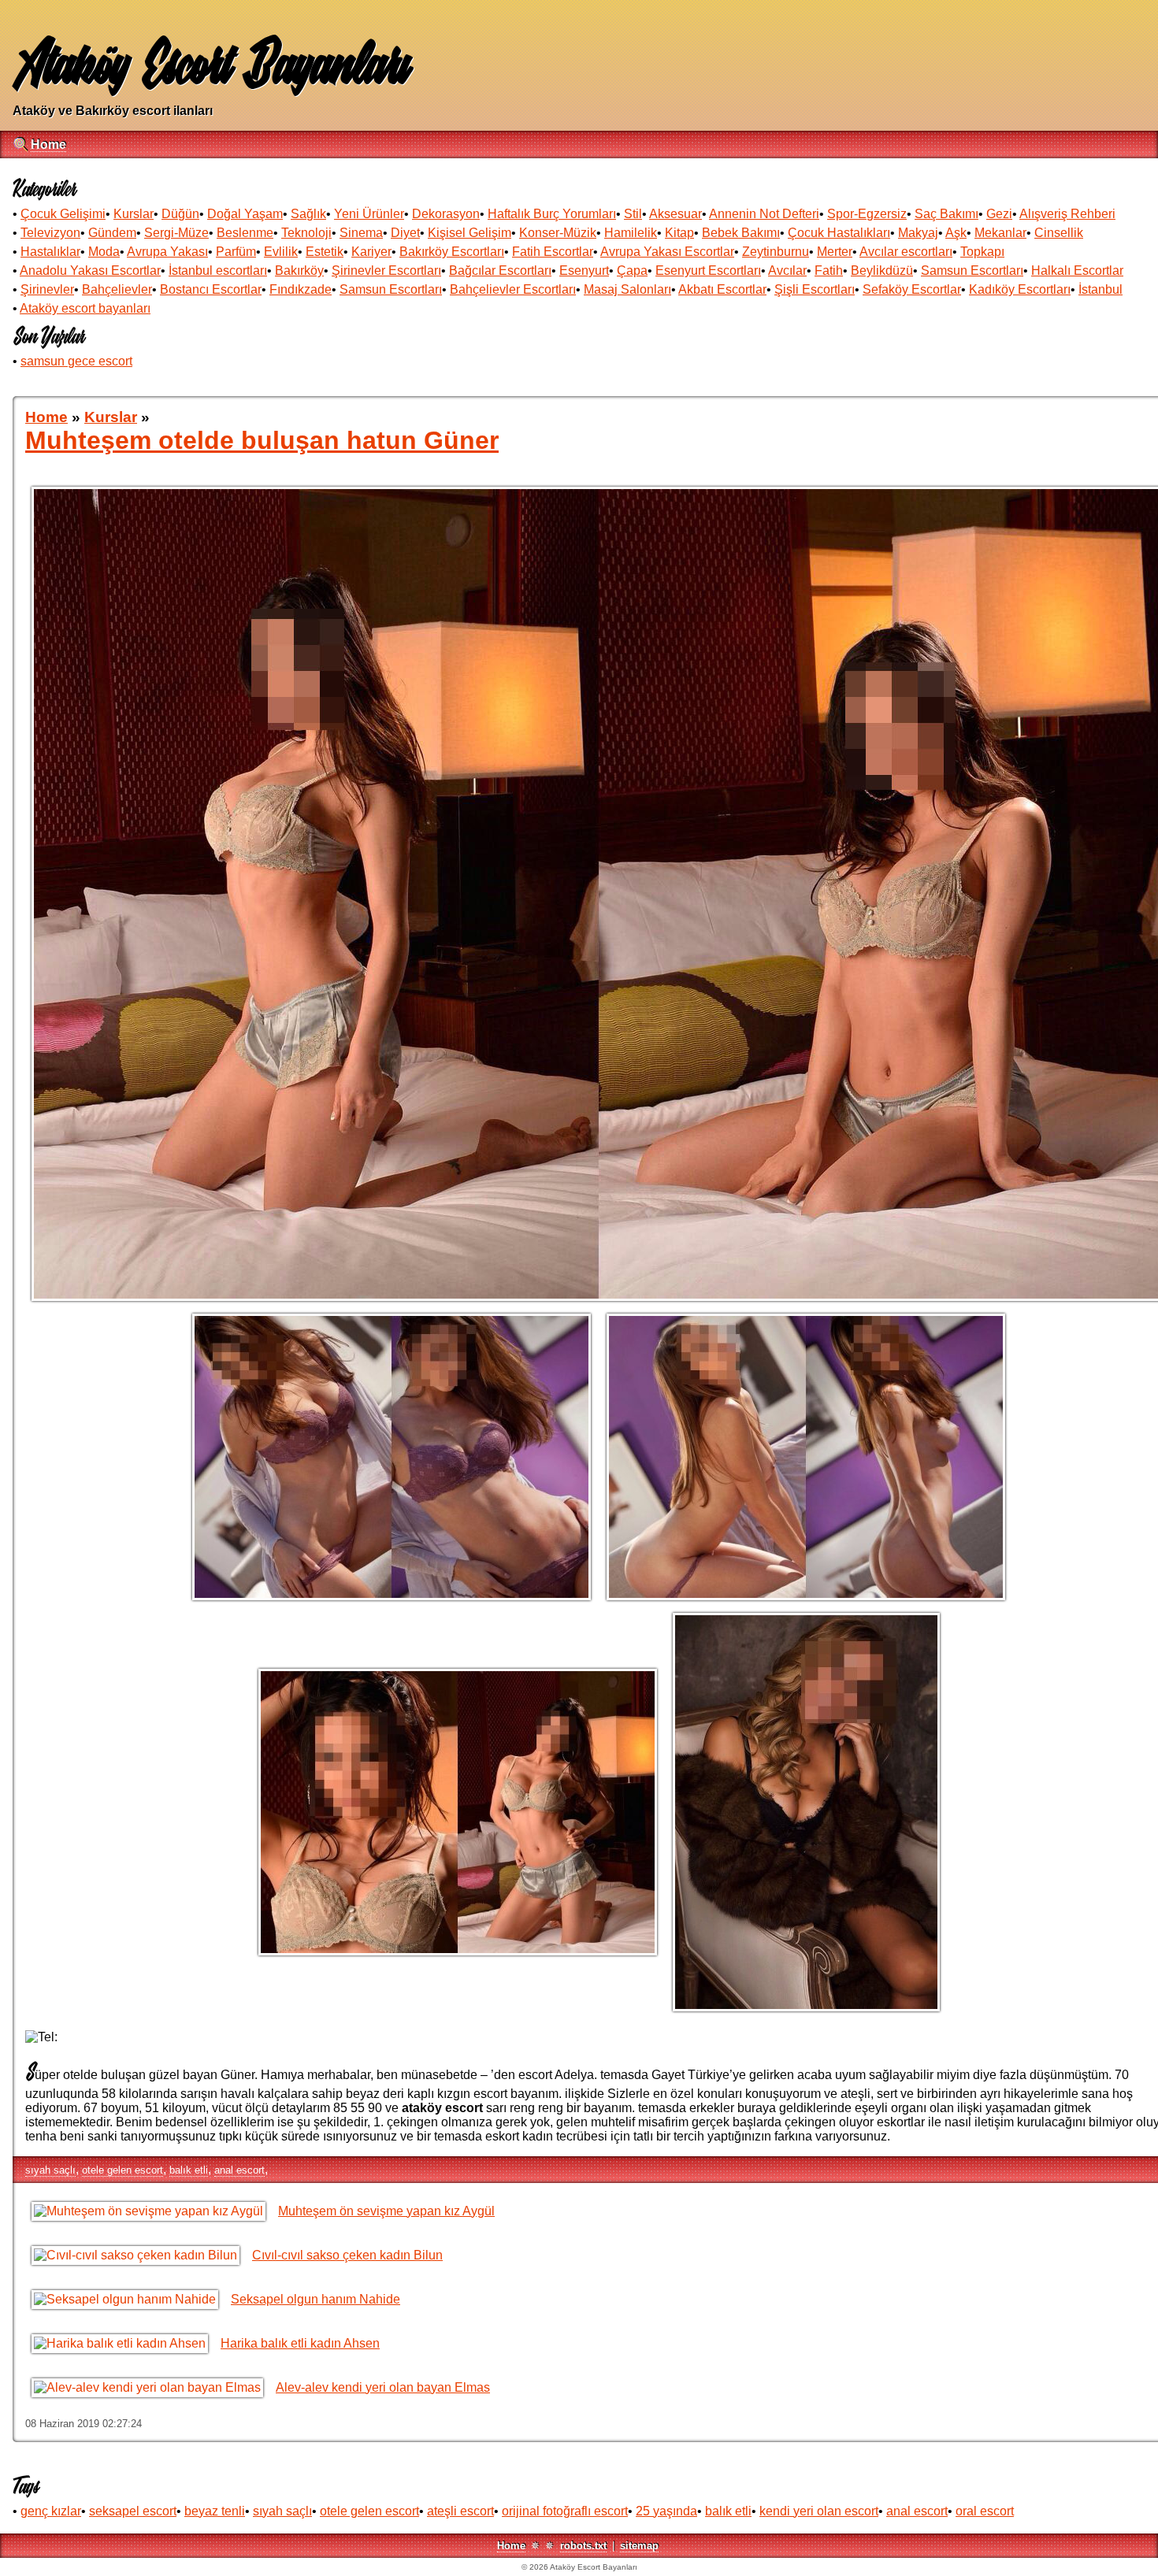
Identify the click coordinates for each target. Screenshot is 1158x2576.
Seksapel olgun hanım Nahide (315, 2299)
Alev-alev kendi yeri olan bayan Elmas (383, 2387)
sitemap (639, 2546)
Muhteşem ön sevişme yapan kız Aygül (386, 2211)
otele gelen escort (122, 2170)
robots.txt (583, 2546)
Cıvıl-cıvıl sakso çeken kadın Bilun (347, 2255)
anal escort (239, 2170)
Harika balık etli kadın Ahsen (300, 2343)
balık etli (189, 2170)
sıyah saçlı (50, 2170)
